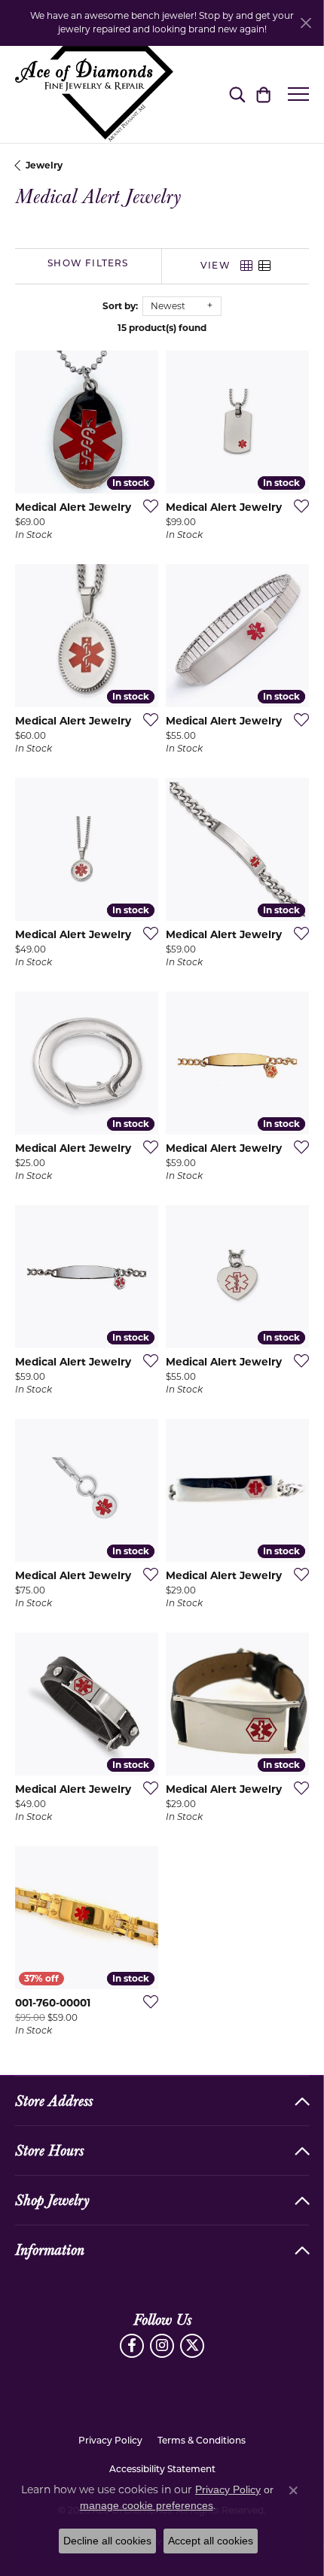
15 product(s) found (162, 328)
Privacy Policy (110, 2441)
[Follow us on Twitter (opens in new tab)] (192, 2346)
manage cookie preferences (147, 2505)
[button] (237, 94)
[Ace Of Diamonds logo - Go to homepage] (94, 94)
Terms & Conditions (202, 2441)
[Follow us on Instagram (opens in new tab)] (162, 2346)
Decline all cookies (107, 2541)
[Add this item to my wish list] (146, 506)
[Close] (306, 23)
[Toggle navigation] (298, 94)
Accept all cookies (211, 2541)
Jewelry (44, 165)
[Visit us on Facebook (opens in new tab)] (132, 2346)
